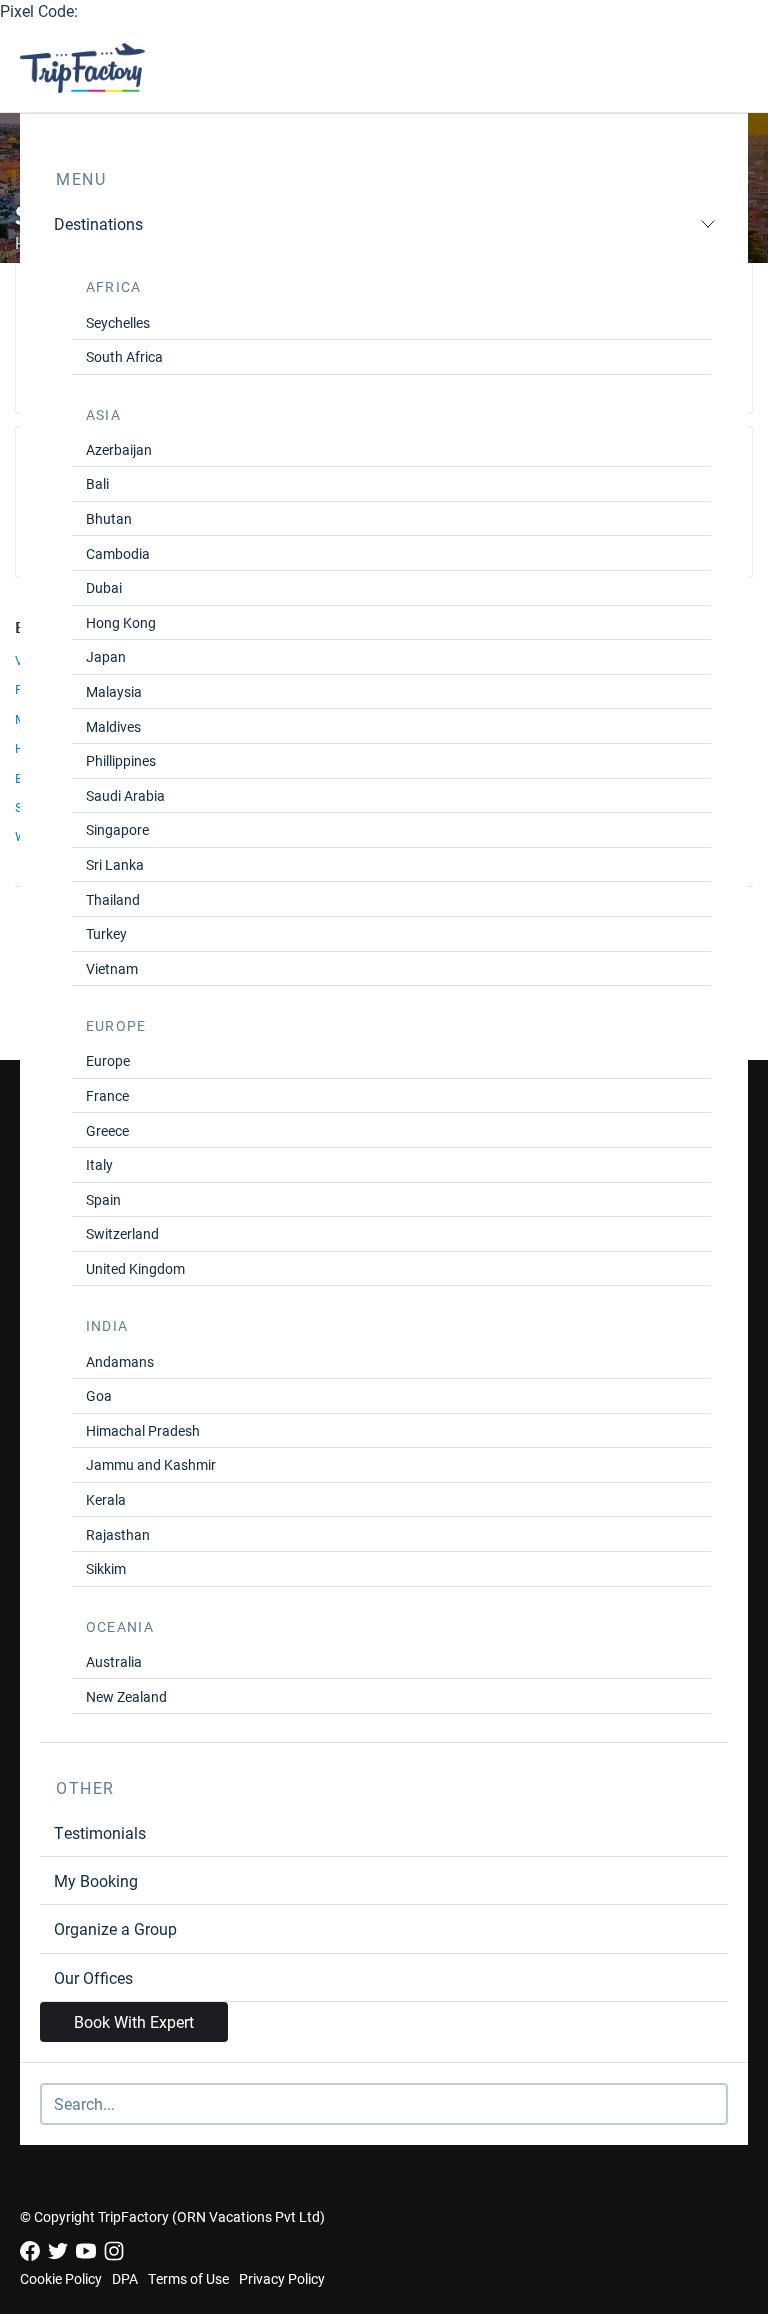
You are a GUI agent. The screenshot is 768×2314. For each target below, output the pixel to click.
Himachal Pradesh (143, 1430)
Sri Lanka (115, 864)
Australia (114, 1661)
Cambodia (118, 553)
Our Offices (93, 1977)
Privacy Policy (282, 2278)
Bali (97, 483)
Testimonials (100, 1832)
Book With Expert (134, 2021)
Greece (107, 1130)
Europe (108, 1060)
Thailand (113, 899)
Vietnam (112, 968)
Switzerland (122, 1233)
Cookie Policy (61, 2278)
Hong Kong (121, 622)
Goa (99, 1395)
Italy (99, 1164)
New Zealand (126, 1696)
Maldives (113, 726)
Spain (103, 1199)
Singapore (117, 829)
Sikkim (106, 1568)
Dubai (104, 587)
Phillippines (121, 760)
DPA (125, 2278)
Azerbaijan (119, 449)
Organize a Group (115, 1928)
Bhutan (109, 518)
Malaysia (114, 691)
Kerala (106, 1499)
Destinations (98, 223)
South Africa (124, 356)
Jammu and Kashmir (151, 1464)
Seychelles (118, 322)
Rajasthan (118, 1534)
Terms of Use (188, 2278)
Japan (106, 656)
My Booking (96, 1880)
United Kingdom (135, 1268)
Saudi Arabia (125, 795)
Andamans (120, 1361)
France (107, 1095)
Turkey (106, 933)
